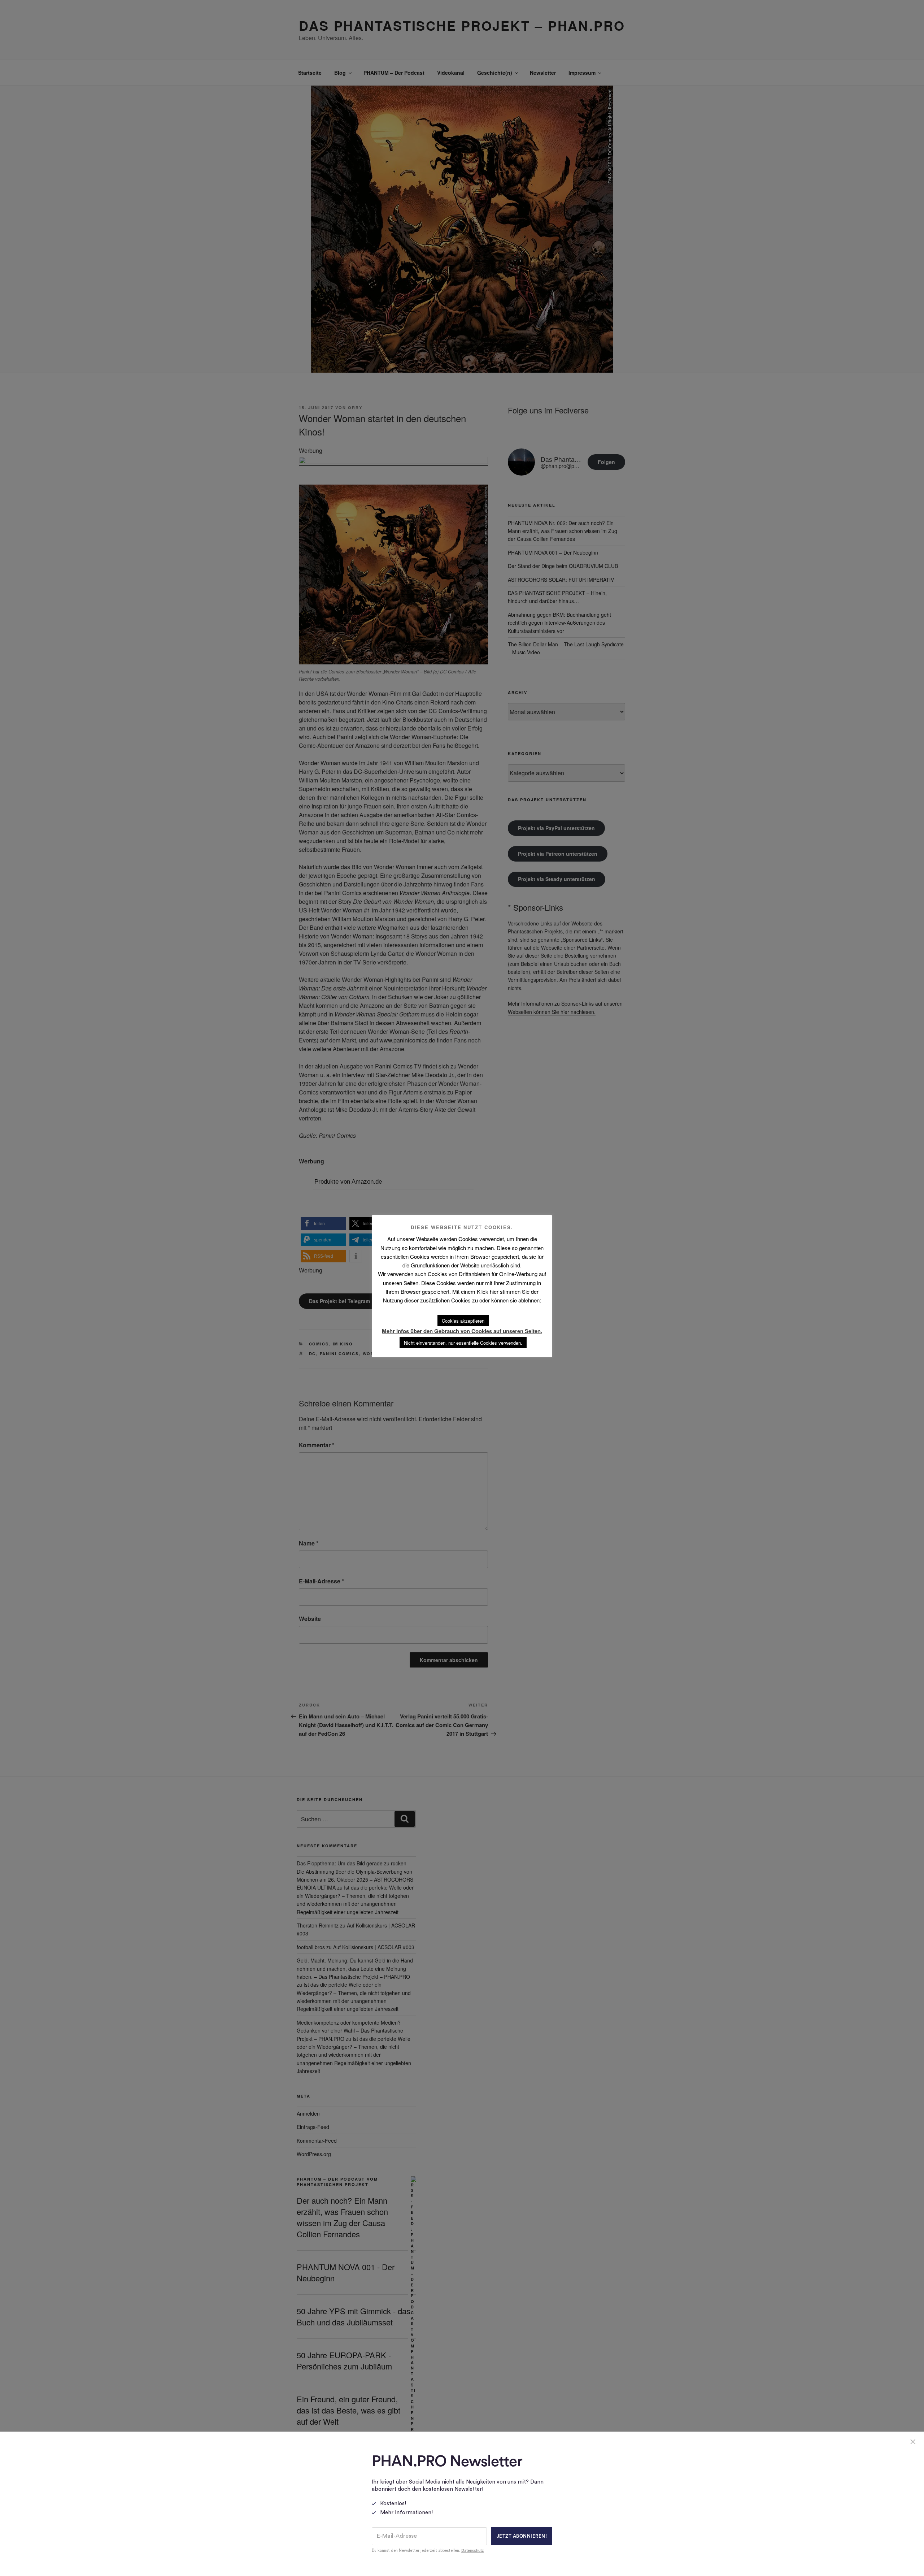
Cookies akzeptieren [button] (463, 1321)
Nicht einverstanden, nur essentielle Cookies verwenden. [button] (463, 1343)
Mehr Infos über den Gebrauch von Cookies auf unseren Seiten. (462, 1331)
